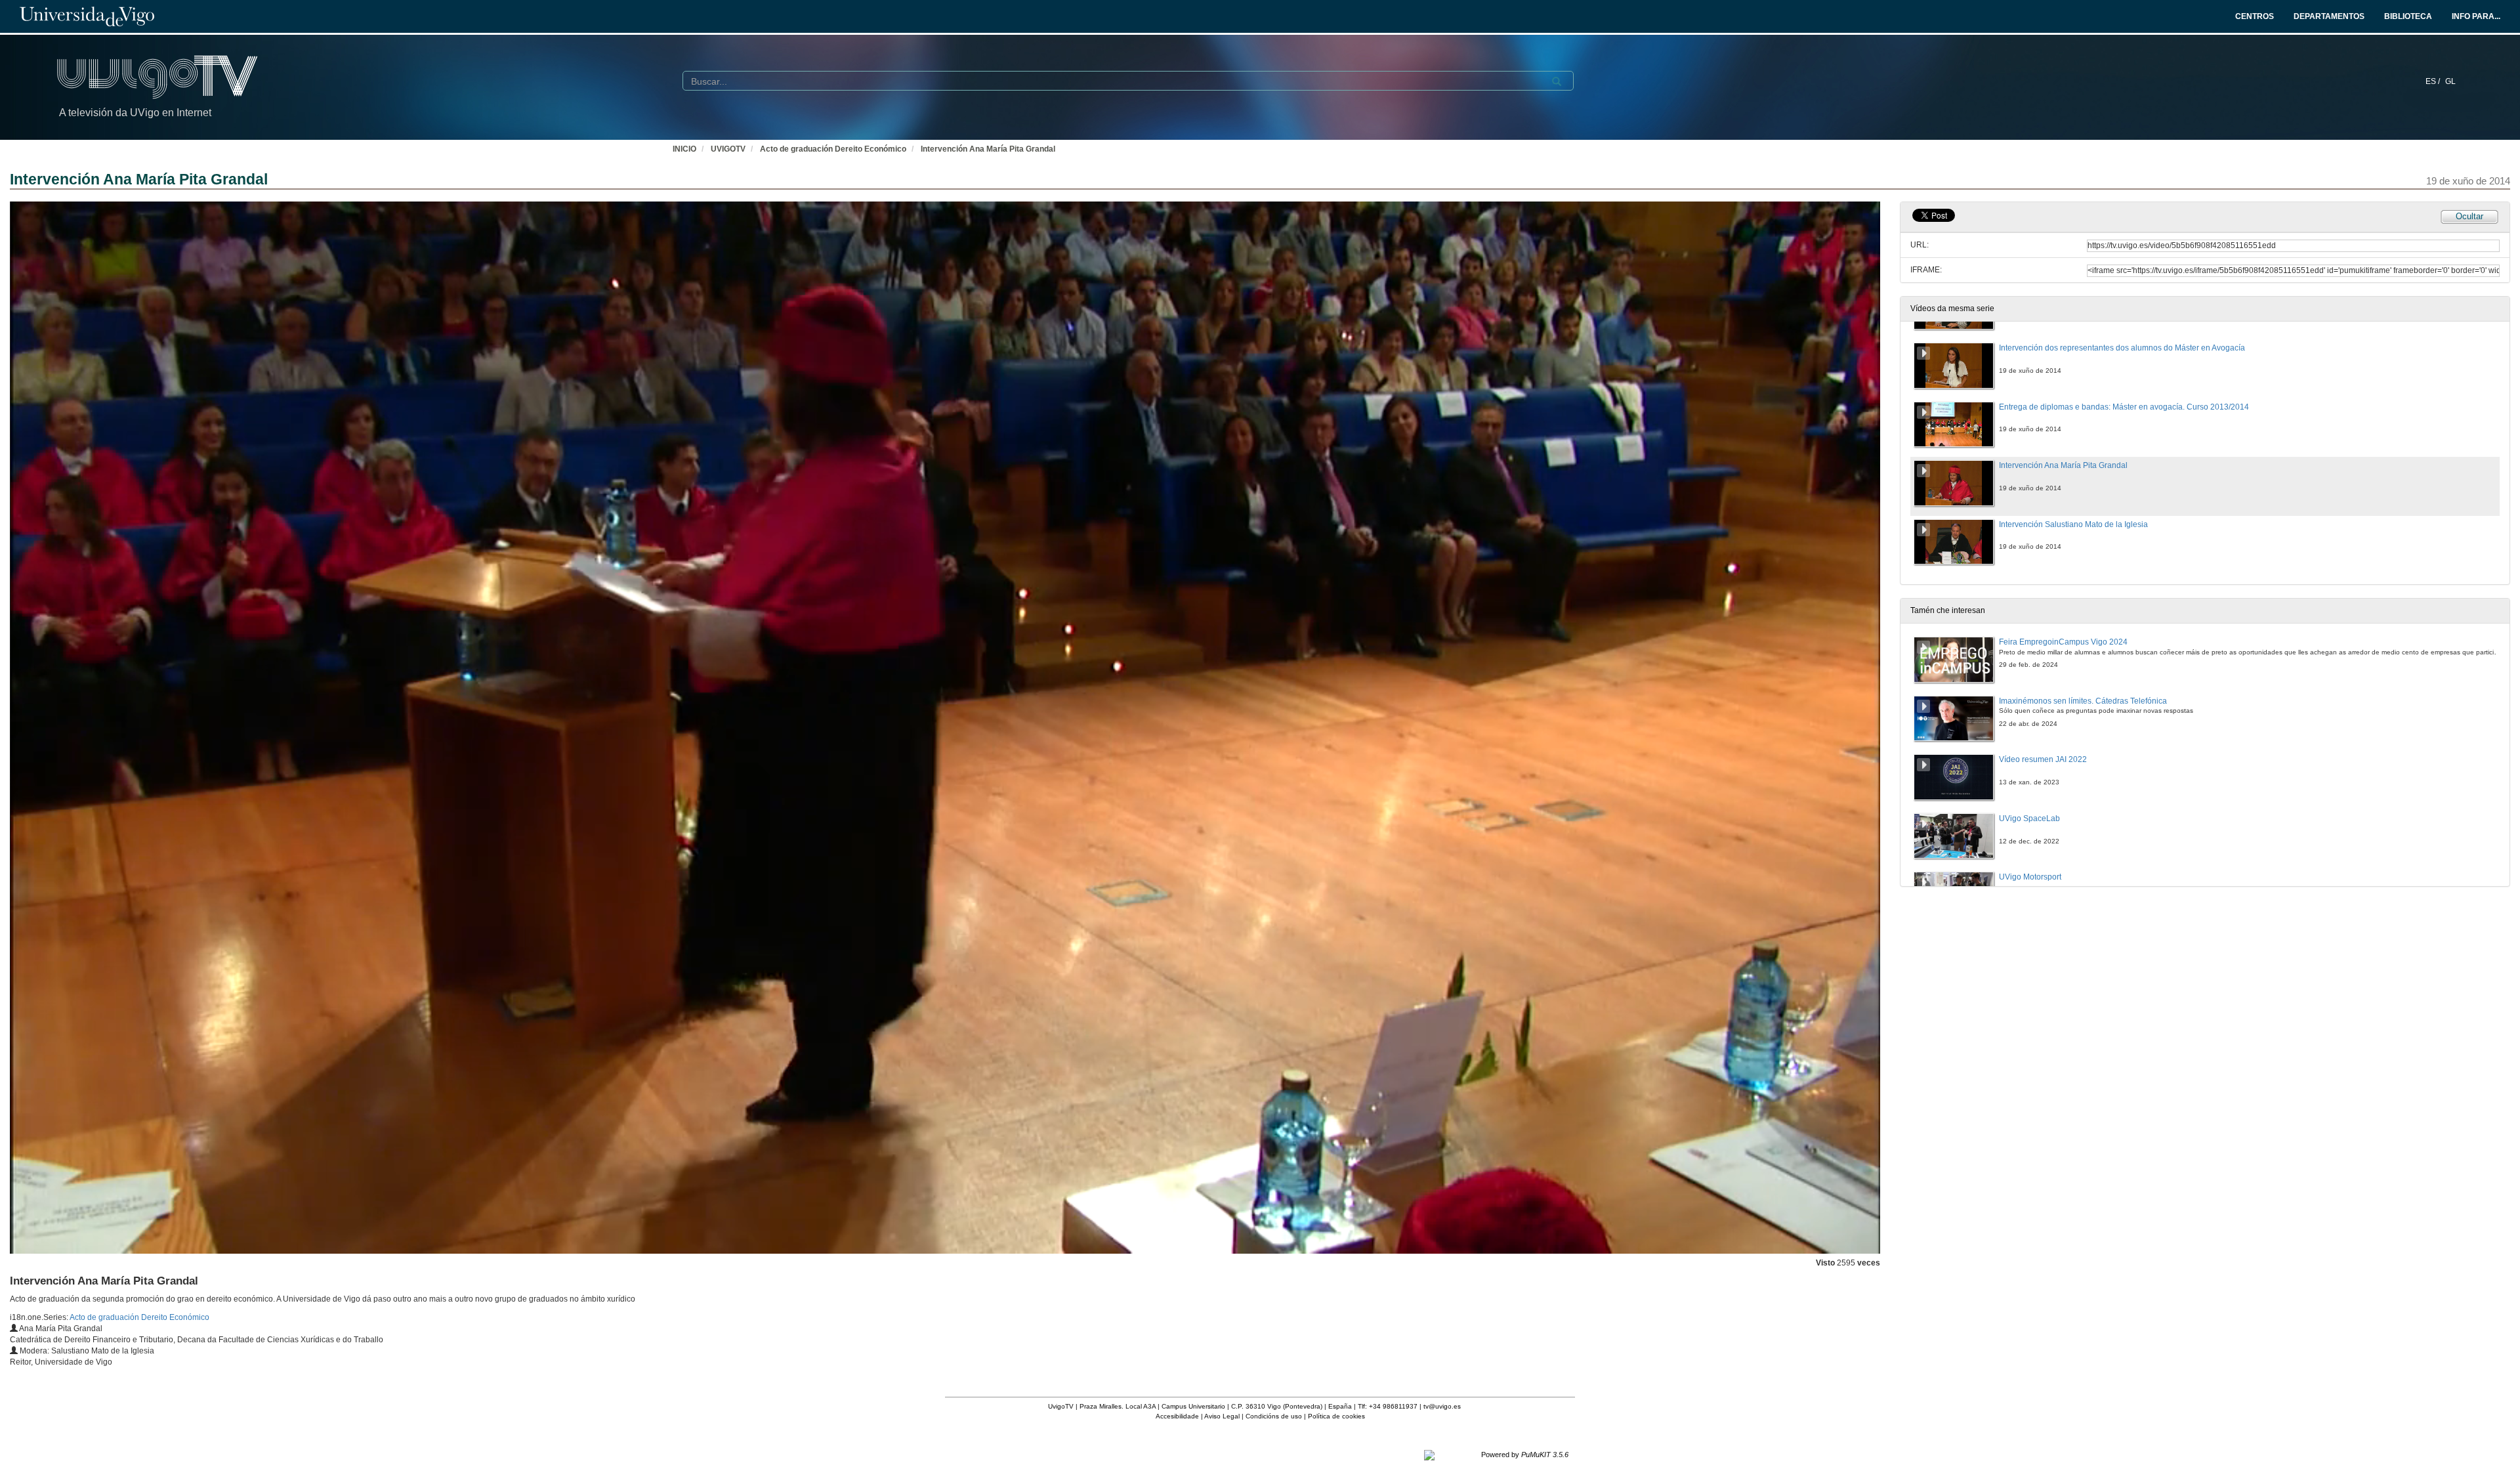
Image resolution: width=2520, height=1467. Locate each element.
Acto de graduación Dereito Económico (833, 149)
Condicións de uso (1274, 1416)
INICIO (684, 149)
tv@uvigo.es (1442, 1406)
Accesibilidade (1177, 1416)
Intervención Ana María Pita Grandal (988, 149)
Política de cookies (1336, 1416)
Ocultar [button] (2469, 216)
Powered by (1525, 1455)
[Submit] (1557, 81)
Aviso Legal (1222, 1416)
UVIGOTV (728, 149)
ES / (2434, 81)
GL (2450, 81)
